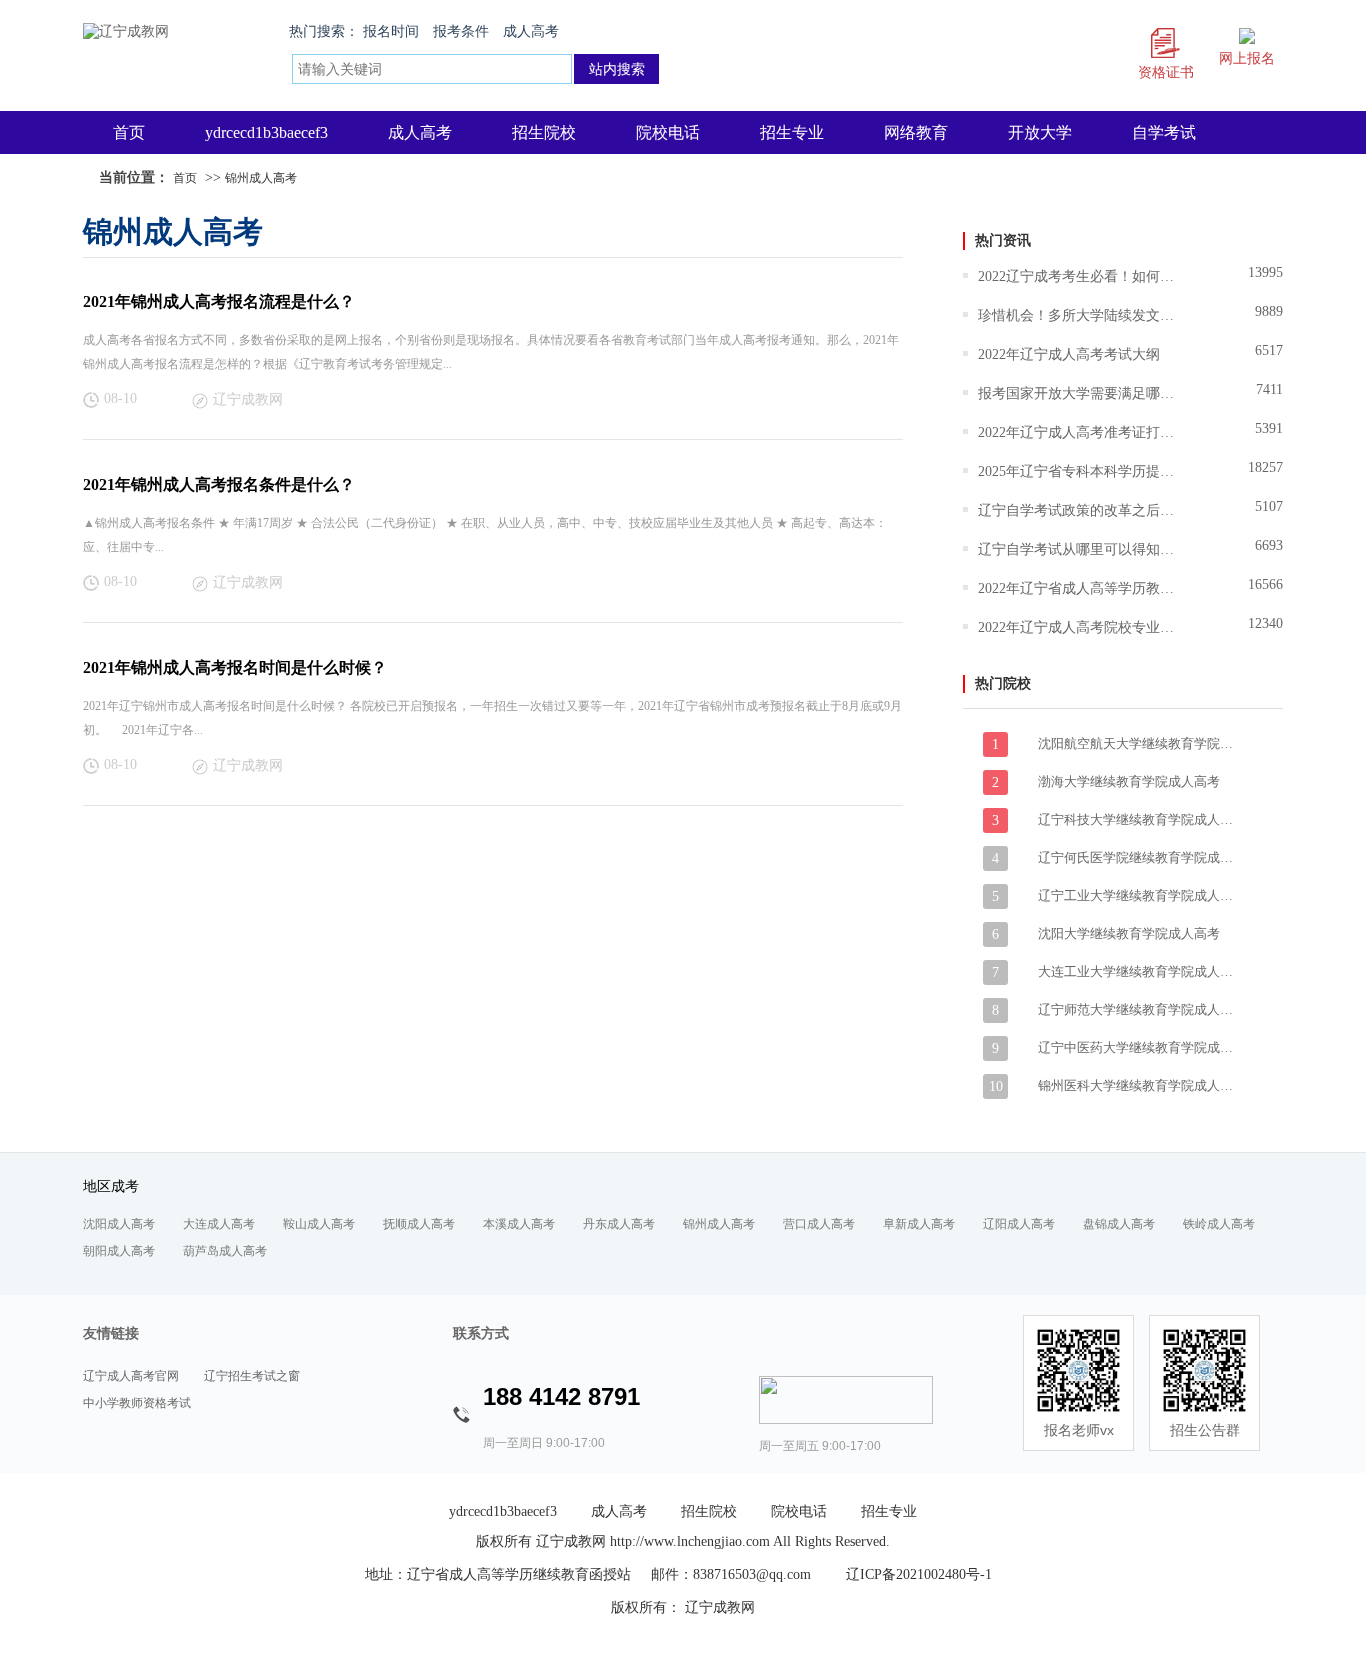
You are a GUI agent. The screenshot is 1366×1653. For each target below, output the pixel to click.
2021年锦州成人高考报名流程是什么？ (219, 301)
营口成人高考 (819, 1224)
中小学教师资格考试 (137, 1403)
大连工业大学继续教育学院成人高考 (1138, 971)
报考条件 (461, 31)
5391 (1269, 428)
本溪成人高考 (519, 1224)
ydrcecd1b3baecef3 (266, 132)
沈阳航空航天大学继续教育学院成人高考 (1138, 743)
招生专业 (792, 132)
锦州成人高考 (261, 178)
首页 (129, 132)
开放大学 (1040, 132)
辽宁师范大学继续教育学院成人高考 (1138, 1009)
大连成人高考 (219, 1224)
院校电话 (668, 132)
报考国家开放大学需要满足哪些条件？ (1078, 393)
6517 (1269, 350)
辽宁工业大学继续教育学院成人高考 (1138, 895)
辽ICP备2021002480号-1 (919, 1574)
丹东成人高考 (619, 1224)
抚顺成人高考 (419, 1224)
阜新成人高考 (919, 1224)
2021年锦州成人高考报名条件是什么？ (219, 484)
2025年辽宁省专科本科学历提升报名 (1078, 471)
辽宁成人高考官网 (131, 1376)
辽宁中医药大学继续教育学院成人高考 (1138, 1047)
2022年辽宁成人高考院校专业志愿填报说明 (1078, 627)
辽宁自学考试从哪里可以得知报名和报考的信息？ (1078, 549)
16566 (1265, 584)
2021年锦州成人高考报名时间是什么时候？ (235, 667)
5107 (1269, 506)
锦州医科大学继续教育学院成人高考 (1138, 1085)
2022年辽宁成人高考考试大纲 (1069, 354)
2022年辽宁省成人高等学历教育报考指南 (1078, 588)
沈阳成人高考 (119, 1224)
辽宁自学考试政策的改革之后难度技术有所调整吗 (1078, 510)
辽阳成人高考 (1019, 1224)
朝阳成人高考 (119, 1251)
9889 (1269, 311)
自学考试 (1164, 132)
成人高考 (531, 31)
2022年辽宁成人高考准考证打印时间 (1078, 432)
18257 (1265, 467)
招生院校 (544, 132)
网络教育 (916, 132)
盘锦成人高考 (1119, 1224)
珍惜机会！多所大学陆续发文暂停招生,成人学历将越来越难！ (1078, 315)
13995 (1265, 272)
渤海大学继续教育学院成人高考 (1129, 781)
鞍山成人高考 (319, 1224)
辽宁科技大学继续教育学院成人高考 (1138, 819)
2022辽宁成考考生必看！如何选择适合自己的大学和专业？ (1078, 276)
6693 (1269, 545)
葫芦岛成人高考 (225, 1251)
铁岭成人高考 (1219, 1224)
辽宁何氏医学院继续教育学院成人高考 (1138, 857)
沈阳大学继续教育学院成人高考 (1129, 933)
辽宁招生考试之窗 (252, 1376)
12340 (1265, 623)
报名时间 (391, 31)
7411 (1269, 389)
